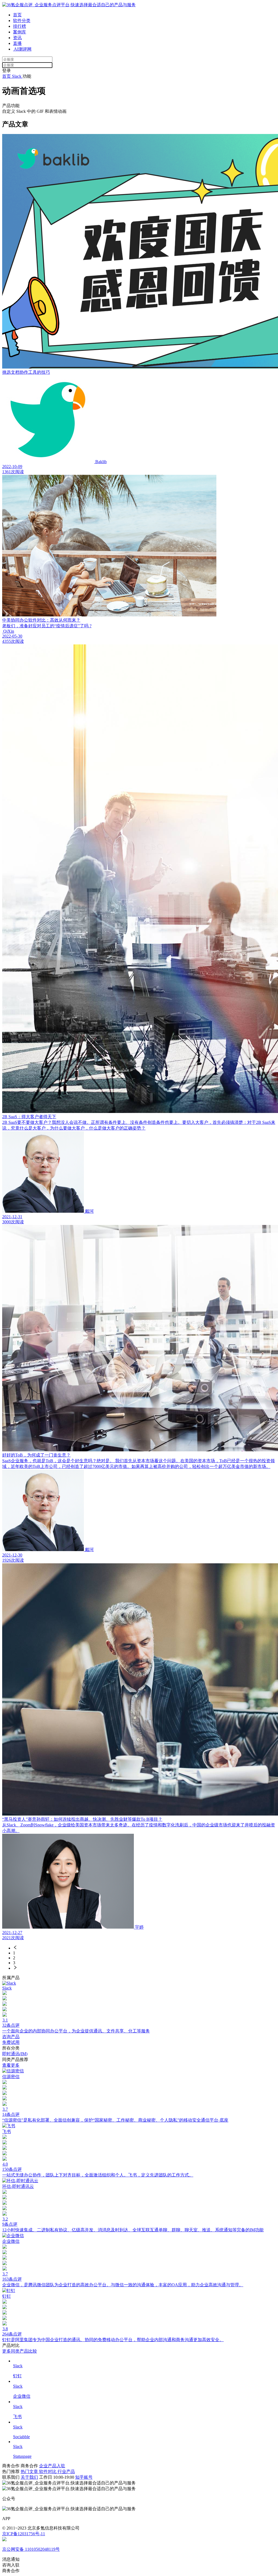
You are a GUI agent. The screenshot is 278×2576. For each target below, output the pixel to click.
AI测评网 (22, 49)
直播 (17, 43)
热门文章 (30, 2471)
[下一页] (144, 1968)
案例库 (20, 32)
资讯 (17, 38)
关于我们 (29, 2477)
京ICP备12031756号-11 (24, 2534)
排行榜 (20, 26)
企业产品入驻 (52, 2466)
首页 (17, 15)
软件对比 (48, 2471)
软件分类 (22, 21)
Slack (17, 76)
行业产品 (66, 2471)
